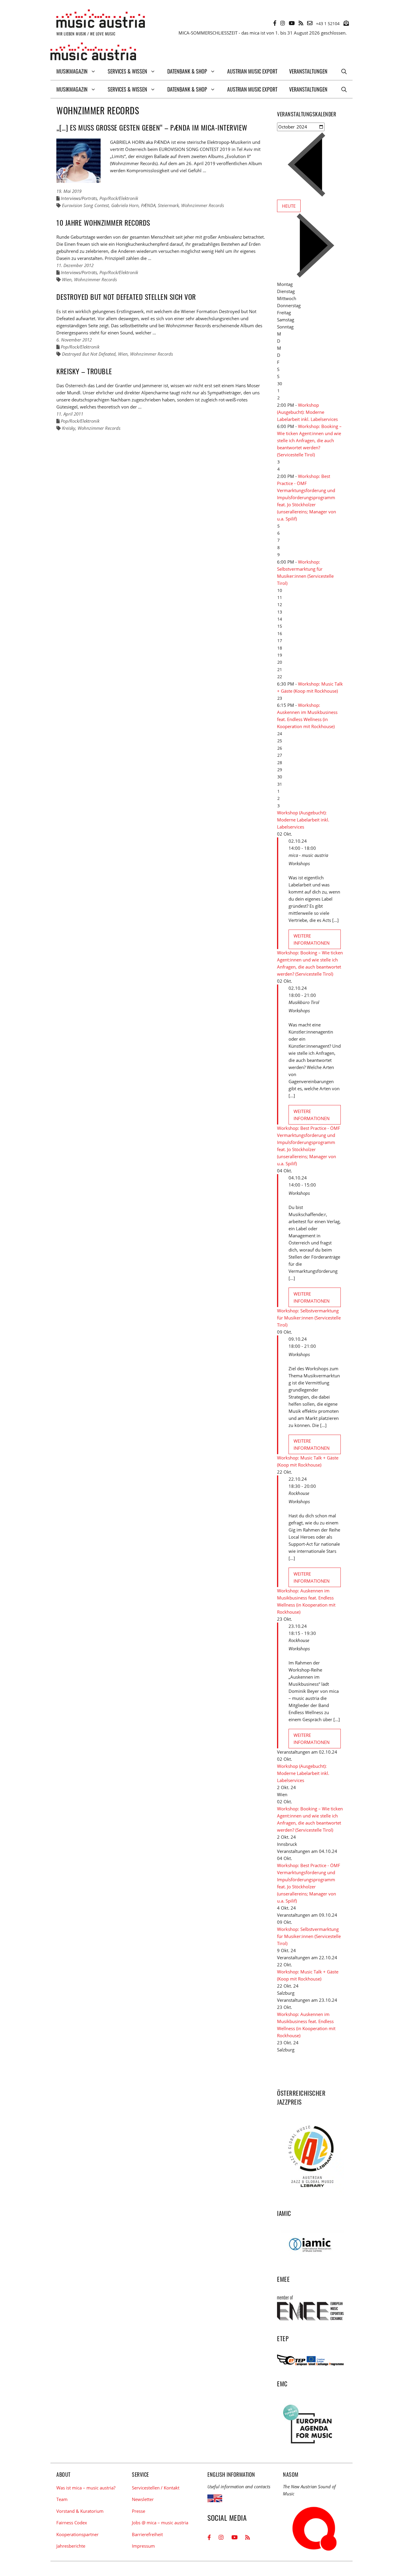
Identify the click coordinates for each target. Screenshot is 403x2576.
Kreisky (69, 428)
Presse (139, 2511)
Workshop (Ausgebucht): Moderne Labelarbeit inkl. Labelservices (307, 412)
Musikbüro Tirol (304, 1002)
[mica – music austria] (93, 52)
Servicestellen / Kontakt (156, 2488)
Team (62, 2499)
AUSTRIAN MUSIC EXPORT (252, 71)
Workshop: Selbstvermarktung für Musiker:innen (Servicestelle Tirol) (309, 1318)
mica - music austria (308, 855)
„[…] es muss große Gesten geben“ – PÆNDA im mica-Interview (152, 127)
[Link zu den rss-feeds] (301, 23)
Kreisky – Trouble (84, 371)
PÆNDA (148, 205)
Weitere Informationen (312, 939)
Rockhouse (299, 1493)
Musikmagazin (72, 71)
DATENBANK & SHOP (187, 71)
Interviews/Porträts (79, 198)
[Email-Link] (310, 23)
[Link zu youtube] (292, 23)
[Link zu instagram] (283, 23)
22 (280, 677)
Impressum (143, 2546)
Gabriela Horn (125, 205)
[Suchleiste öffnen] (344, 71)
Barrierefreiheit (147, 2534)
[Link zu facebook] (275, 23)
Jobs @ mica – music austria (160, 2523)
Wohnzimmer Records (203, 205)
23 (280, 698)
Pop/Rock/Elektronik (119, 198)
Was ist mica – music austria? (86, 2488)
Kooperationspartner (77, 2534)
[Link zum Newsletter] (346, 23)
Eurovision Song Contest (85, 205)
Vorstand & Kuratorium (80, 2511)
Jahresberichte (71, 2546)
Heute (289, 206)
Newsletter (143, 2499)
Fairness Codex (72, 2523)
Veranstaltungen (308, 71)
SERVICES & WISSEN (127, 71)
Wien (67, 279)
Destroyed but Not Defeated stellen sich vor (126, 297)
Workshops (299, 863)
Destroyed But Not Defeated (89, 354)
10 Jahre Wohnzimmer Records (103, 222)
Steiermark (168, 205)
